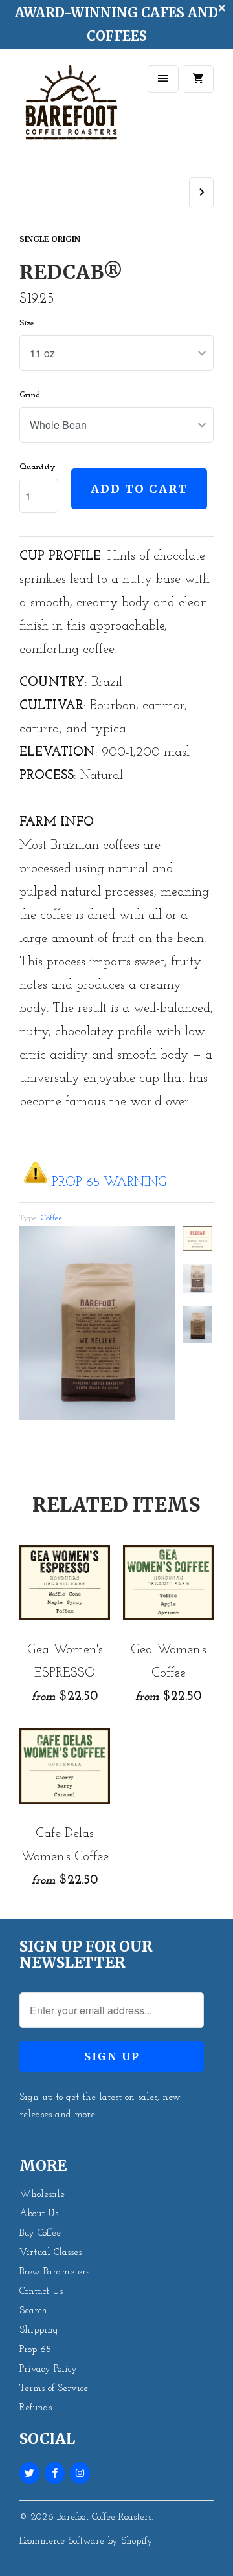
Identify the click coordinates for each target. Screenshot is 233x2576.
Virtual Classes (50, 2253)
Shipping (39, 2330)
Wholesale (42, 2195)
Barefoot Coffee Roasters (104, 2517)
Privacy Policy (48, 2369)
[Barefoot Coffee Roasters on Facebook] (55, 2473)
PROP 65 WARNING (109, 1183)
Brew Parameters (54, 2272)
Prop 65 (35, 2350)
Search (33, 2311)
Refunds (36, 2408)
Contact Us (41, 2292)
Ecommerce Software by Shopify (86, 2541)
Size (27, 323)
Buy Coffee (40, 2233)
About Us (39, 2214)
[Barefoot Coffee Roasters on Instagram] (80, 2473)
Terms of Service (54, 2389)
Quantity (38, 467)
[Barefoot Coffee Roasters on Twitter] (29, 2473)
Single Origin (50, 239)
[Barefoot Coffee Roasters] (71, 111)
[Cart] (198, 79)
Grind (30, 395)
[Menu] (163, 79)
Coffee (52, 1218)
